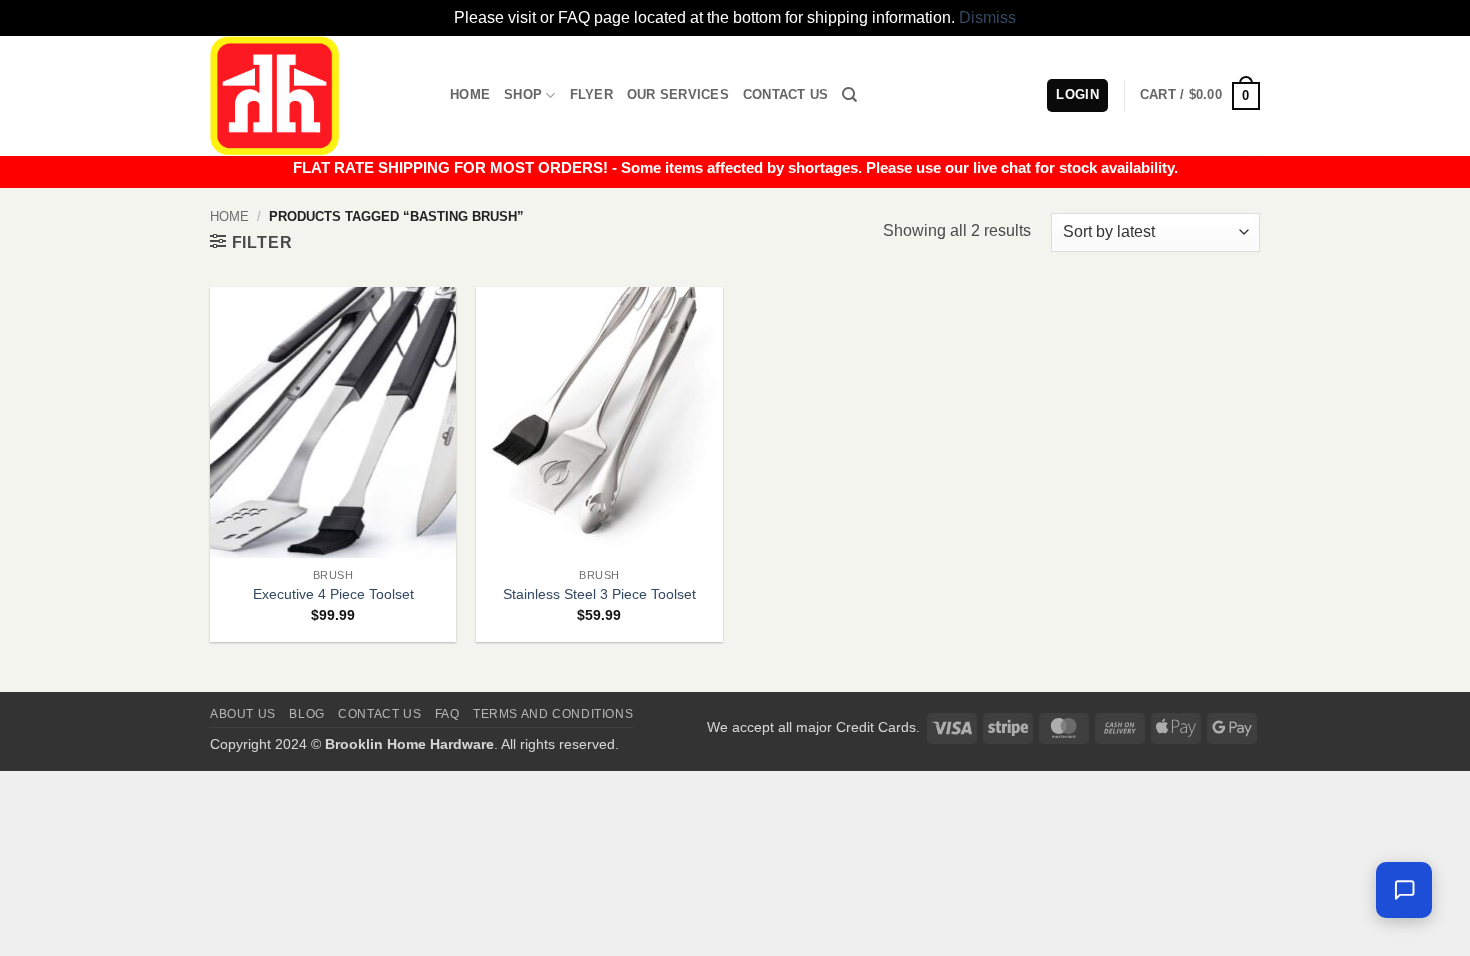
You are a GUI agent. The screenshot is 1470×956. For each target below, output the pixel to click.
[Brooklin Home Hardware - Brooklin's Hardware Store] (315, 96)
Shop (523, 94)
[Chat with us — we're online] (1404, 890)
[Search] (849, 95)
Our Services (678, 94)
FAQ (447, 714)
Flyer (591, 94)
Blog (306, 714)
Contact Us (786, 94)
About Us (243, 714)
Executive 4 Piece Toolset (333, 594)
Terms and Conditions (553, 714)
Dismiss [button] (987, 17)
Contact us (379, 714)
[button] (1200, 96)
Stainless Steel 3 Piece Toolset (599, 594)
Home (470, 94)
